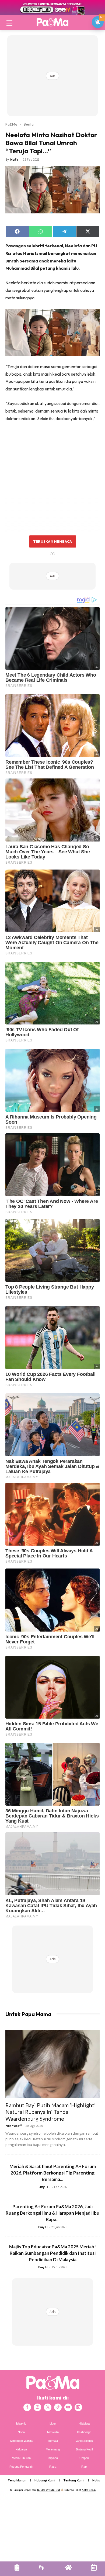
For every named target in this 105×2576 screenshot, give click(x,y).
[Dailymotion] (78, 2407)
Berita (29, 124)
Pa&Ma (11, 124)
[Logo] (52, 22)
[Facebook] (27, 2407)
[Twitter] (48, 2407)
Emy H (43, 2187)
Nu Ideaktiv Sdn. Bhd (49, 2490)
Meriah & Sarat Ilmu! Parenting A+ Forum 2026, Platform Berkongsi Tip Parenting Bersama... (53, 2173)
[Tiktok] (58, 2407)
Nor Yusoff (14, 2126)
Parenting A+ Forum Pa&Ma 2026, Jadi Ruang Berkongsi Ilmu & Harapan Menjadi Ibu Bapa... (52, 2213)
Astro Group (89, 2490)
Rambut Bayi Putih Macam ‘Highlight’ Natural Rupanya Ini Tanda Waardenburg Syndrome (50, 2112)
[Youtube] (68, 2407)
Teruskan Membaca (52, 541)
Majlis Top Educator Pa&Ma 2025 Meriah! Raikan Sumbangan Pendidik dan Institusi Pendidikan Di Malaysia (52, 2253)
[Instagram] (37, 2407)
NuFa (14, 159)
